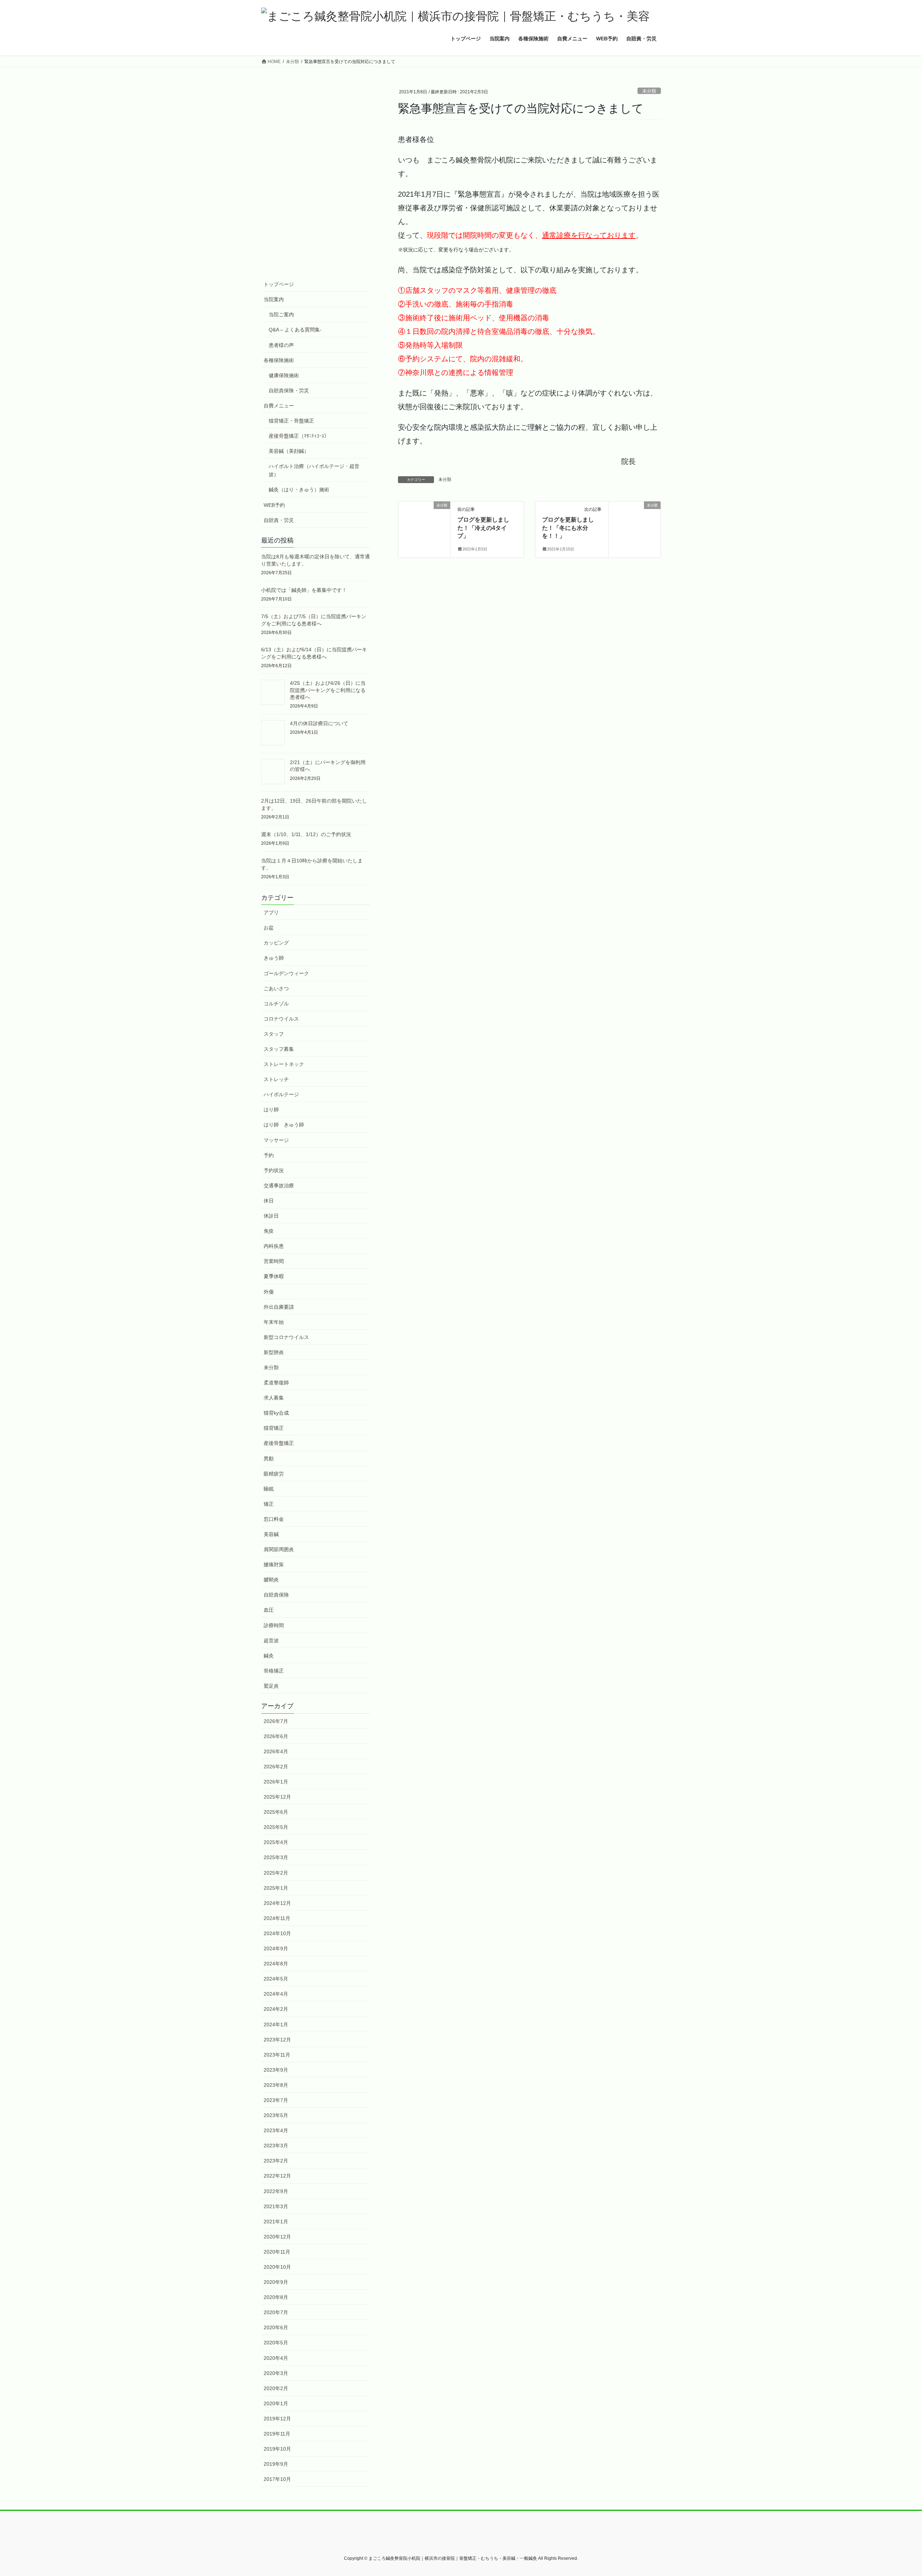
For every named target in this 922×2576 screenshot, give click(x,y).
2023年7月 (276, 2100)
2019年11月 (277, 2434)
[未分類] (424, 519)
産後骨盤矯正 (279, 1443)
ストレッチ (276, 1079)
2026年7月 (276, 1721)
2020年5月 (276, 2343)
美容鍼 (271, 1534)
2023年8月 (276, 2085)
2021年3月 (276, 2206)
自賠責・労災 (279, 520)
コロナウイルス (281, 1019)
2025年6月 (276, 1812)
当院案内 (274, 299)
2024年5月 (276, 1979)
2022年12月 (277, 2176)
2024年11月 (277, 1918)
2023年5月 (276, 2115)
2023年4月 (276, 2130)
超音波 (271, 1640)
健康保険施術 (284, 375)
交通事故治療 (279, 1186)
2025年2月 (276, 1873)
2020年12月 (277, 2237)
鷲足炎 (271, 1686)
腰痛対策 (274, 1564)
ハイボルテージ (281, 1094)
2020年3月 (276, 2373)
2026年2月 (276, 1767)
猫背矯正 (274, 1428)
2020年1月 (276, 2403)
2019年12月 (277, 2419)
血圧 (269, 1610)
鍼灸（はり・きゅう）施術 (299, 490)
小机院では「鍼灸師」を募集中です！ (304, 590)
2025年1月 (276, 1888)
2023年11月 (277, 2055)
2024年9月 (276, 1948)
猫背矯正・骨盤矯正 (291, 421)
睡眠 (269, 1489)
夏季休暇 (274, 1276)
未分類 (649, 91)
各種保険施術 (279, 360)
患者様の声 (281, 345)
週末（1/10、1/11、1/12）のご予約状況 (306, 834)
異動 (269, 1459)
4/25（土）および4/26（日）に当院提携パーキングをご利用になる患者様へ (328, 690)
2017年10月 (277, 2479)
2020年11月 (277, 2252)
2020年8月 (276, 2297)
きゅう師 (274, 958)
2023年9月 (276, 2070)
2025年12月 (277, 1797)
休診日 (271, 1216)
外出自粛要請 (279, 1307)
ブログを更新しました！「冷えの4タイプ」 (483, 528)
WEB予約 (274, 505)
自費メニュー (279, 406)
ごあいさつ (276, 988)
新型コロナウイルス (286, 1337)
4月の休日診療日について (319, 723)
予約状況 (274, 1170)
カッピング (276, 943)
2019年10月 (277, 2449)
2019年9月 (276, 2464)
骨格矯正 (274, 1671)
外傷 (269, 1292)
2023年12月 (277, 2040)
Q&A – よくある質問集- (295, 330)
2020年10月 (277, 2267)
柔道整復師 (276, 1383)
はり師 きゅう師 (284, 1125)
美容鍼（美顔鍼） (289, 451)
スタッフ (274, 1034)
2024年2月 (276, 2009)
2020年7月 (276, 2312)
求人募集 (274, 1398)
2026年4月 (276, 1751)
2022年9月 (276, 2191)
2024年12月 (277, 1903)
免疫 (269, 1231)
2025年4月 (276, 1842)
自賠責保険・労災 (289, 390)
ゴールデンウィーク (286, 973)
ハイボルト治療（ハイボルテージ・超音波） (314, 470)
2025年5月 (276, 1827)
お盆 (269, 928)
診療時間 (274, 1625)
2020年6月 (276, 2327)
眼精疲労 (274, 1474)
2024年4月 (276, 1994)
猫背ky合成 (276, 1413)
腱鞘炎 (271, 1580)
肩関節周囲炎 (279, 1549)
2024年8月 (276, 1964)
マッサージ (276, 1140)
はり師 (271, 1110)
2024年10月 (277, 1933)
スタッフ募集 (279, 1049)
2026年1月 (276, 1782)
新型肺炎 (274, 1352)
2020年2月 (276, 2388)
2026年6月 (276, 1736)
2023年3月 (276, 2146)
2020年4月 (276, 2358)
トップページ (279, 284)
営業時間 (274, 1261)
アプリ (271, 912)
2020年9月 (276, 2282)
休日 (269, 1201)
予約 (269, 1155)
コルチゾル (276, 1004)
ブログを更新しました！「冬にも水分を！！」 (568, 528)
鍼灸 (269, 1656)
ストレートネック (284, 1064)
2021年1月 (276, 2222)
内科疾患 (274, 1246)
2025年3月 (276, 1857)
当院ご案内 (281, 314)
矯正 (269, 1504)
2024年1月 (276, 2024)
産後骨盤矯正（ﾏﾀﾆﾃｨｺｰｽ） (299, 436)
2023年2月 (276, 2161)
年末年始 (274, 1322)
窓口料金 (274, 1519)
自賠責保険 (276, 1595)
